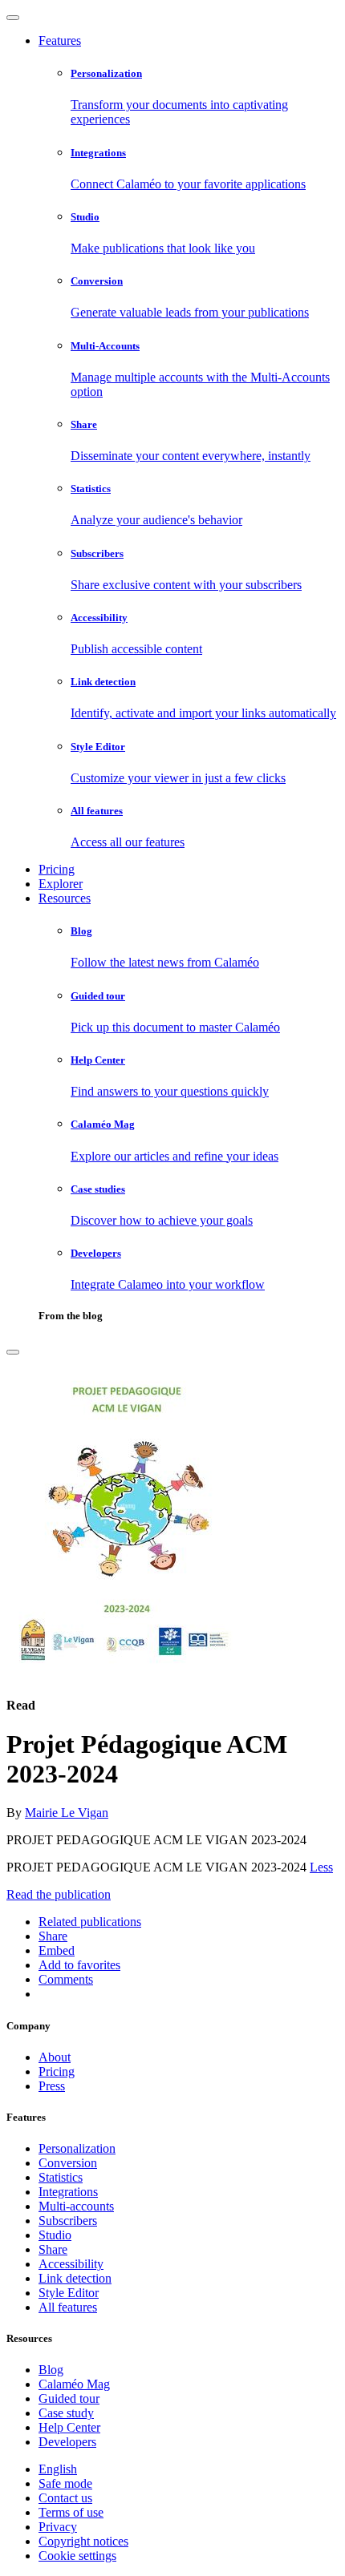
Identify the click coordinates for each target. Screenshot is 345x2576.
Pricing (57, 869)
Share (53, 2249)
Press (52, 2086)
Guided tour (69, 2398)
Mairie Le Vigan (67, 1813)
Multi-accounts (76, 2206)
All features (68, 2307)
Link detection (75, 2278)
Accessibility (71, 2264)
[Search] (13, 1352)
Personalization (77, 2148)
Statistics (61, 2177)
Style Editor (69, 2293)
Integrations (68, 2192)
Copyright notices (83, 2541)
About (55, 2057)
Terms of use (71, 2512)
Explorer (61, 884)
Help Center (69, 2427)
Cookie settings (77, 2556)
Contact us (65, 2498)
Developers (67, 2442)
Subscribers (68, 2221)
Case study (66, 2413)
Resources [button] (65, 898)
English (58, 2469)
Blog (51, 2370)
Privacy (58, 2527)
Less (321, 1867)
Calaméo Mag (74, 2384)
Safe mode (65, 2483)
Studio (55, 2235)
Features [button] (60, 40)
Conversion (68, 2163)
